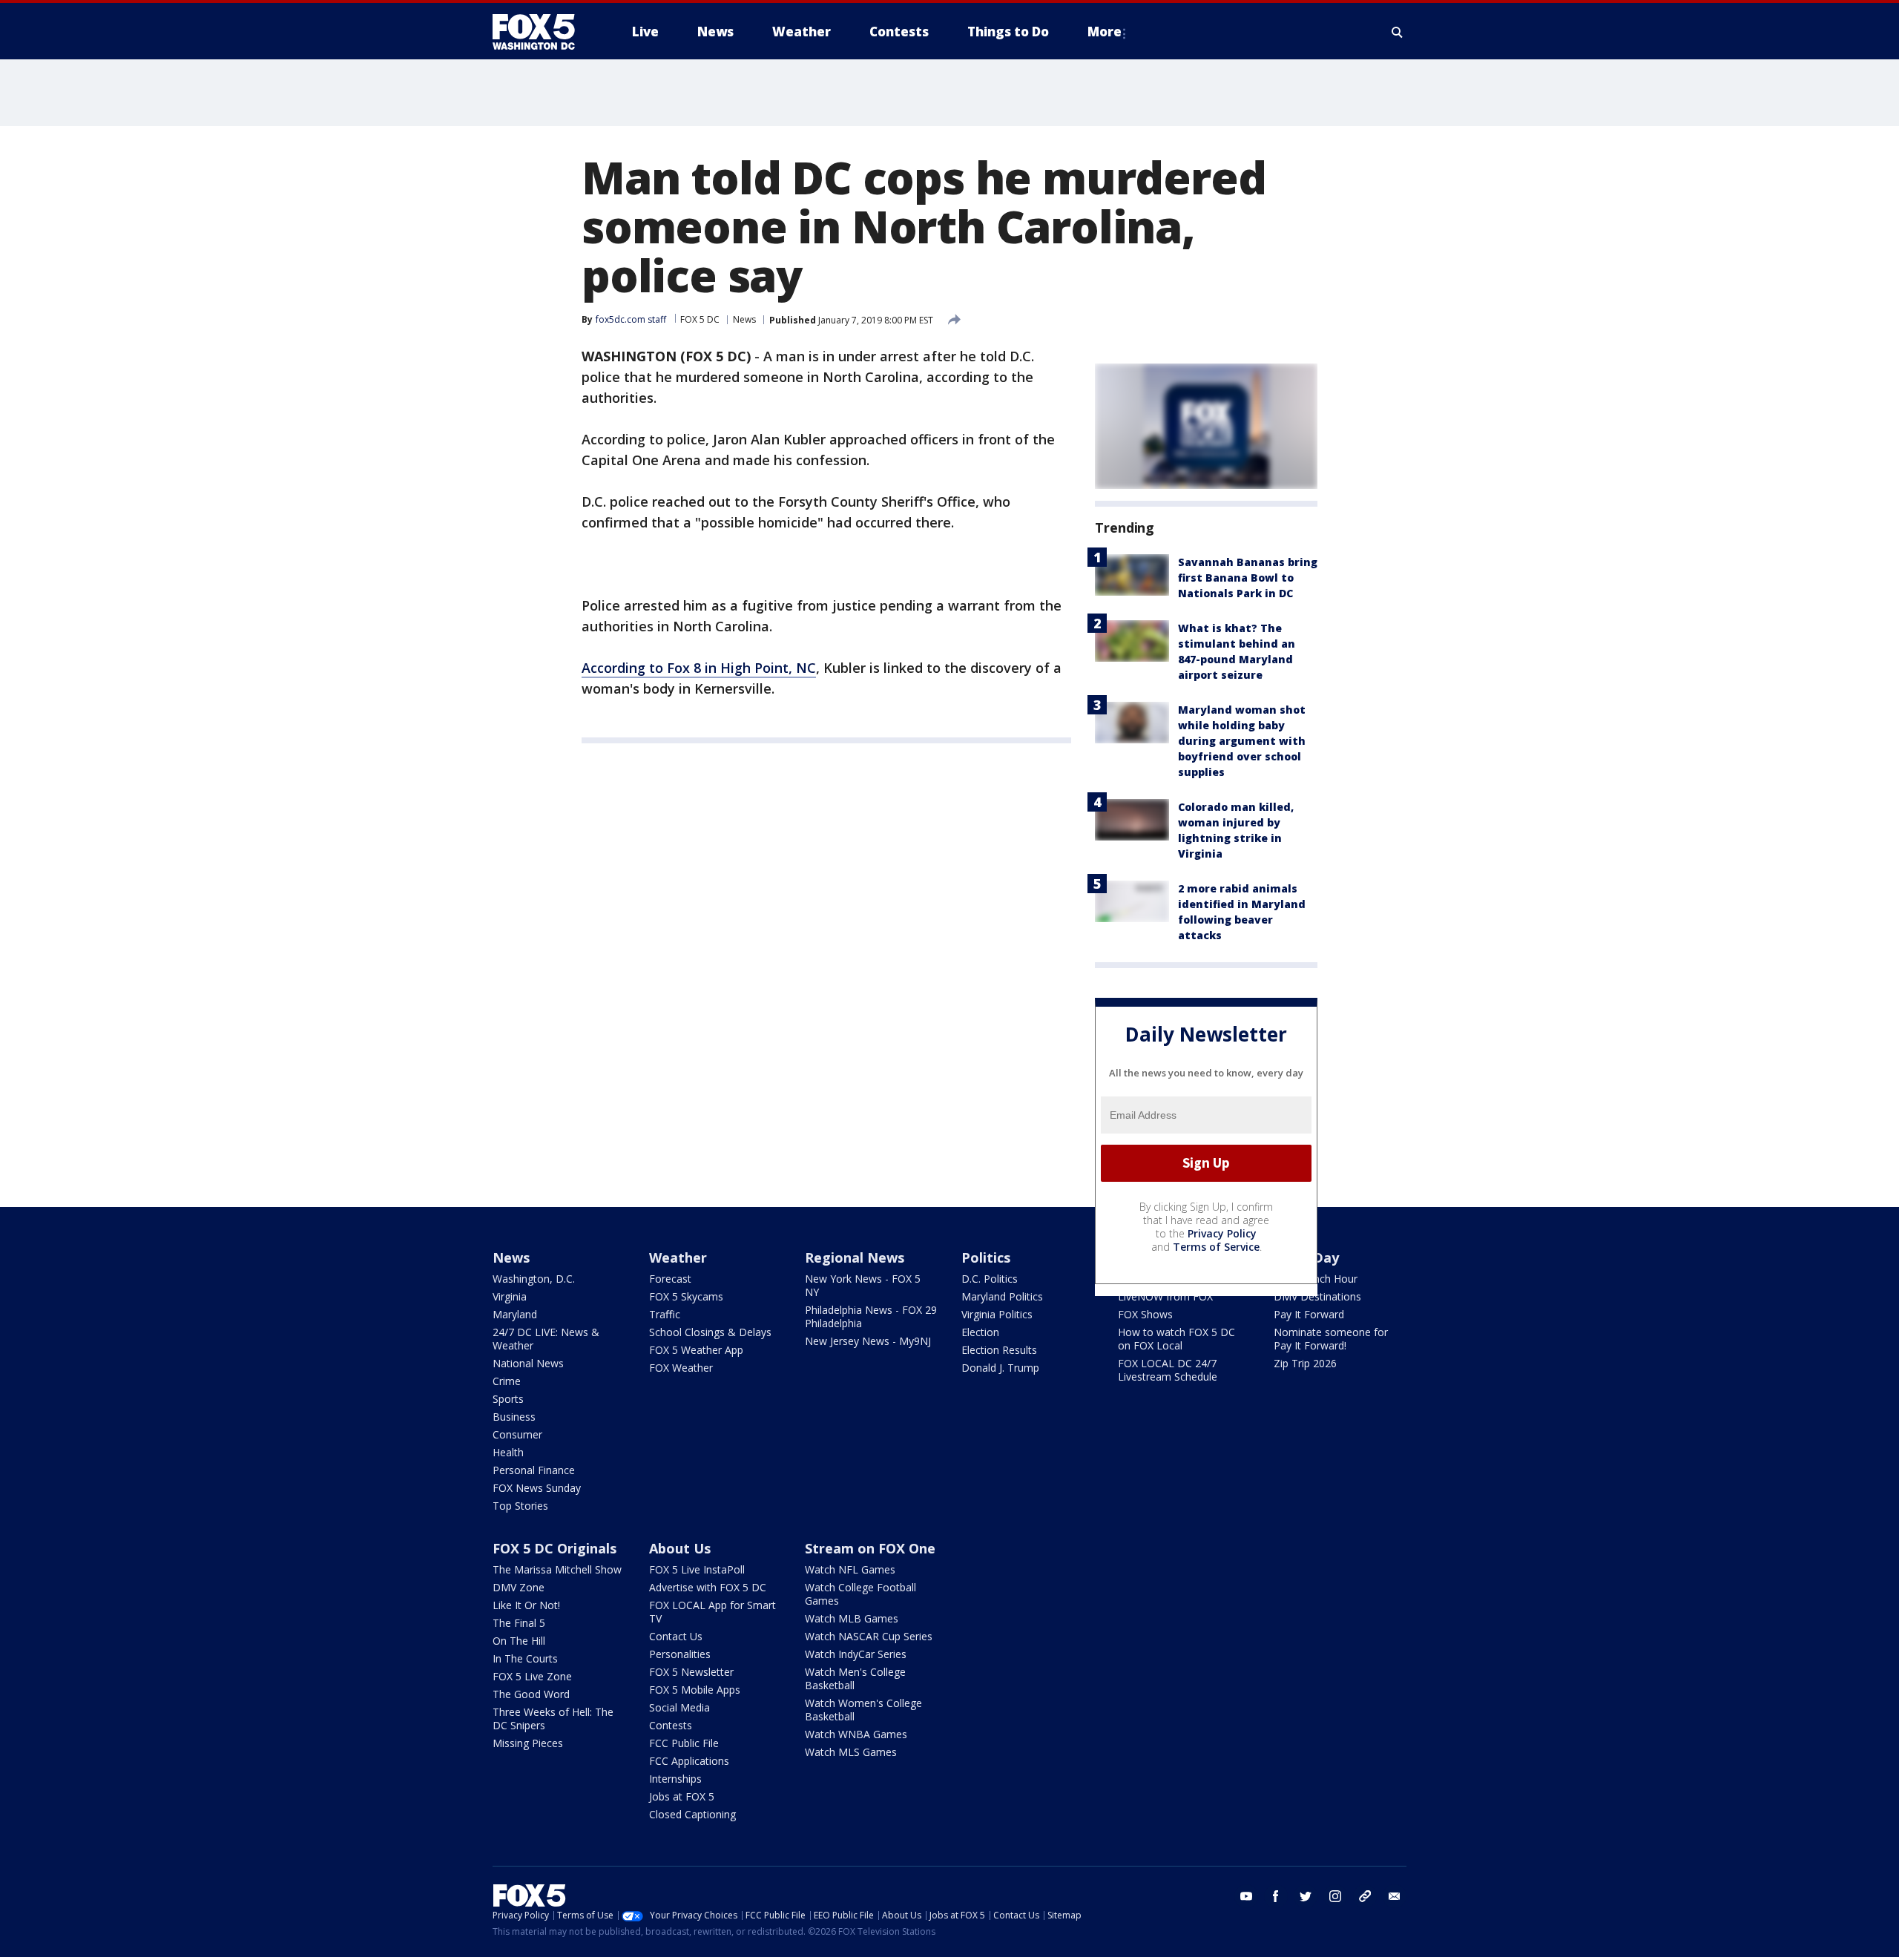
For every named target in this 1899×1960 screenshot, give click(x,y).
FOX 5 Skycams (686, 1296)
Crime (507, 1381)
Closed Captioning (692, 1814)
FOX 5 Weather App (696, 1350)
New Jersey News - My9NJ (868, 1341)
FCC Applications (689, 1761)
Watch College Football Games (860, 1594)
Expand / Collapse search (1398, 32)
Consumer (517, 1434)
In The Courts (525, 1658)
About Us (680, 1548)
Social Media (679, 1707)
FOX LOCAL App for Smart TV (712, 1612)
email (1395, 1896)
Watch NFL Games (850, 1569)
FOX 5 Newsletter (691, 1672)
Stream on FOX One (870, 1548)
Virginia (510, 1296)
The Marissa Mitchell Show (557, 1569)
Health (508, 1452)
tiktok (1365, 1896)
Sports (508, 1399)
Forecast (670, 1279)
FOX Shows (1145, 1314)
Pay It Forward (1309, 1314)
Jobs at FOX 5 (682, 1796)
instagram (1335, 1896)
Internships (675, 1779)
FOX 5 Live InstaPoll (697, 1569)
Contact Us (676, 1636)
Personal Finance (534, 1470)
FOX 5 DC (700, 319)
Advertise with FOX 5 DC (708, 1587)
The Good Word (531, 1694)
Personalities (680, 1654)
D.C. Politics (990, 1279)
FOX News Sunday (537, 1488)
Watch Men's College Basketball (855, 1678)
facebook (1276, 1896)
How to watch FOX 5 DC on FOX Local (1176, 1339)
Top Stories (520, 1506)
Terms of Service (1216, 1247)
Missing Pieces (528, 1743)
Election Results (999, 1350)
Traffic (665, 1314)
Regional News (855, 1257)
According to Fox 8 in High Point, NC (699, 668)
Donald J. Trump (1000, 1368)
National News (528, 1363)
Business (514, 1417)
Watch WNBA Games (856, 1734)
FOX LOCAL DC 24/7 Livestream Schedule (1168, 1370)
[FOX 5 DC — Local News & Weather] (542, 32)
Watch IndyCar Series (856, 1654)
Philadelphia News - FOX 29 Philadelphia (871, 1316)
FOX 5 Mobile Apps (695, 1690)
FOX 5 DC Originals (554, 1548)
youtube (1246, 1896)
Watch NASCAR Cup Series (869, 1636)
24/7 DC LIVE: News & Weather (546, 1339)
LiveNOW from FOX (1165, 1296)
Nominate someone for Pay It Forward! (1331, 1339)
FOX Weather (681, 1368)
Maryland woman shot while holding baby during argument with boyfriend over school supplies (1242, 741)
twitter (1306, 1896)
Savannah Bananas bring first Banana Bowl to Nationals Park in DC (1248, 578)
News (744, 319)
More (1105, 32)
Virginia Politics (997, 1314)
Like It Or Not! (526, 1605)
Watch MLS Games (851, 1752)
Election (980, 1332)
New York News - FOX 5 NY (863, 1285)
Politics (986, 1257)
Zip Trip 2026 (1305, 1363)
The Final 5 (519, 1623)
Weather (678, 1257)
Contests (671, 1725)
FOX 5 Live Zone (532, 1676)
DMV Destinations (1317, 1296)
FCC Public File (684, 1743)
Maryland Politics (1002, 1296)
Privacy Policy (1222, 1233)
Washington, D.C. (534, 1279)
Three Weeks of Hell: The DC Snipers (553, 1719)
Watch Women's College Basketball (863, 1710)
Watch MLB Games (852, 1618)
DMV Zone (519, 1587)
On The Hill (519, 1641)
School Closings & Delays (710, 1332)
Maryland (515, 1314)
